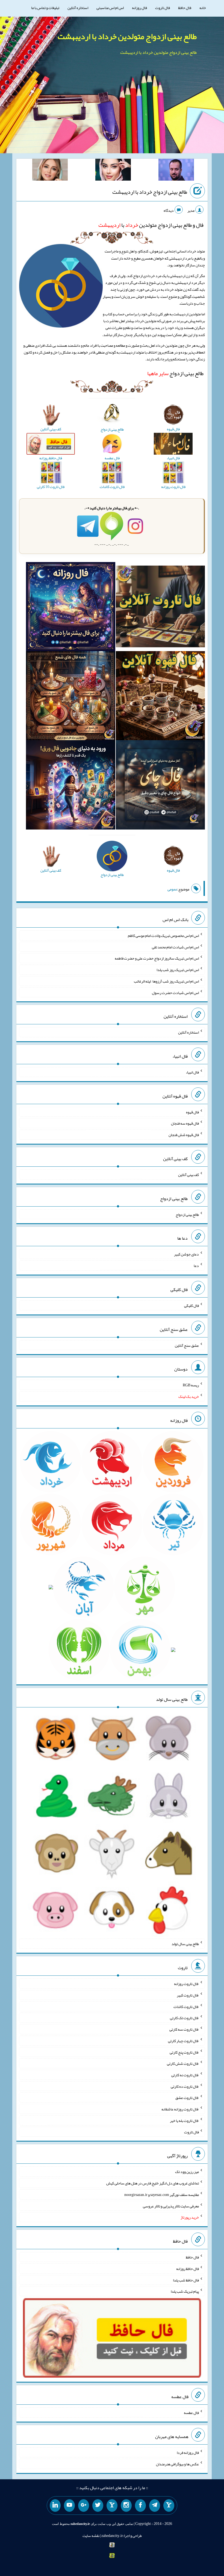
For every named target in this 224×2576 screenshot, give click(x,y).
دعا (196, 1266)
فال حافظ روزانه (188, 2269)
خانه (203, 8)
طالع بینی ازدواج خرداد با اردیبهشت (150, 192)
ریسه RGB (191, 1385)
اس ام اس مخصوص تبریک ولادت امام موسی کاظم (163, 936)
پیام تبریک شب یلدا (185, 2291)
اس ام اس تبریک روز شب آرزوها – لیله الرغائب (166, 981)
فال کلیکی (191, 1305)
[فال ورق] (70, 786)
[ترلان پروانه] (113, 171)
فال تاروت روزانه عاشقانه (180, 2109)
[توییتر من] (98, 2506)
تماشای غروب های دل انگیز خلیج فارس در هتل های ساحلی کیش (153, 2183)
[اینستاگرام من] (126, 2506)
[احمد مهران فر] (176, 171)
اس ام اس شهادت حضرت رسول (175, 992)
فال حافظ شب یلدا (186, 2280)
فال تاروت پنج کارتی (184, 2052)
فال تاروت (163, 8)
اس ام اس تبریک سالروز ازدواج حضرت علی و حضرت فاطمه (157, 958)
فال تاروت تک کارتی (184, 2018)
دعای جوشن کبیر (186, 1254)
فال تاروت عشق (187, 2098)
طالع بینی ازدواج (175, 373)
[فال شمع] (70, 697)
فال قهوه (192, 1112)
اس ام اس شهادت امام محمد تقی (175, 947)
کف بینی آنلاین (188, 1175)
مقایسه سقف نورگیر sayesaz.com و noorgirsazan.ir (162, 2195)
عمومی (172, 889)
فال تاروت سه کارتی (184, 2029)
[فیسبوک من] (140, 2506)
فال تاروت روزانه (186, 1984)
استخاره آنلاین (78, 8)
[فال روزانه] (70, 608)
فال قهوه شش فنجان (184, 1135)
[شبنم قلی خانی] (50, 171)
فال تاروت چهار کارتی (183, 2041)
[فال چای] (160, 786)
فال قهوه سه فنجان (185, 1123)
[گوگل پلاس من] (84, 2506)
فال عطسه (191, 2413)
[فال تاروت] (160, 608)
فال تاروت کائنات (186, 2006)
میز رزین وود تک (187, 2172)
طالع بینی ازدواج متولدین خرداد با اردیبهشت (127, 36)
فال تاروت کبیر (188, 1995)
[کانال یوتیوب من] (69, 2506)
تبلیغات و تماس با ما (45, 8)
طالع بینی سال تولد (185, 1944)
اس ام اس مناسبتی (110, 8)
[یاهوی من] (169, 2506)
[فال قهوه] (160, 697)
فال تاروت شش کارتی (183, 2063)
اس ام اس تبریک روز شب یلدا (178, 970)
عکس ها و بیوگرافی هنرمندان (177, 2464)
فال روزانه (139, 8)
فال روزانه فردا (188, 2453)
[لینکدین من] (55, 2506)
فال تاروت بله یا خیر (184, 2121)
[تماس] (112, 2506)
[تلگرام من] (155, 2506)
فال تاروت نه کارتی (185, 2075)
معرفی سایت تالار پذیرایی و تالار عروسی (171, 2206)
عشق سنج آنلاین (187, 1345)
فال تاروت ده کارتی (185, 2086)
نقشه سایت (91, 2536)
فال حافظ (185, 8)
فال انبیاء (192, 1072)
